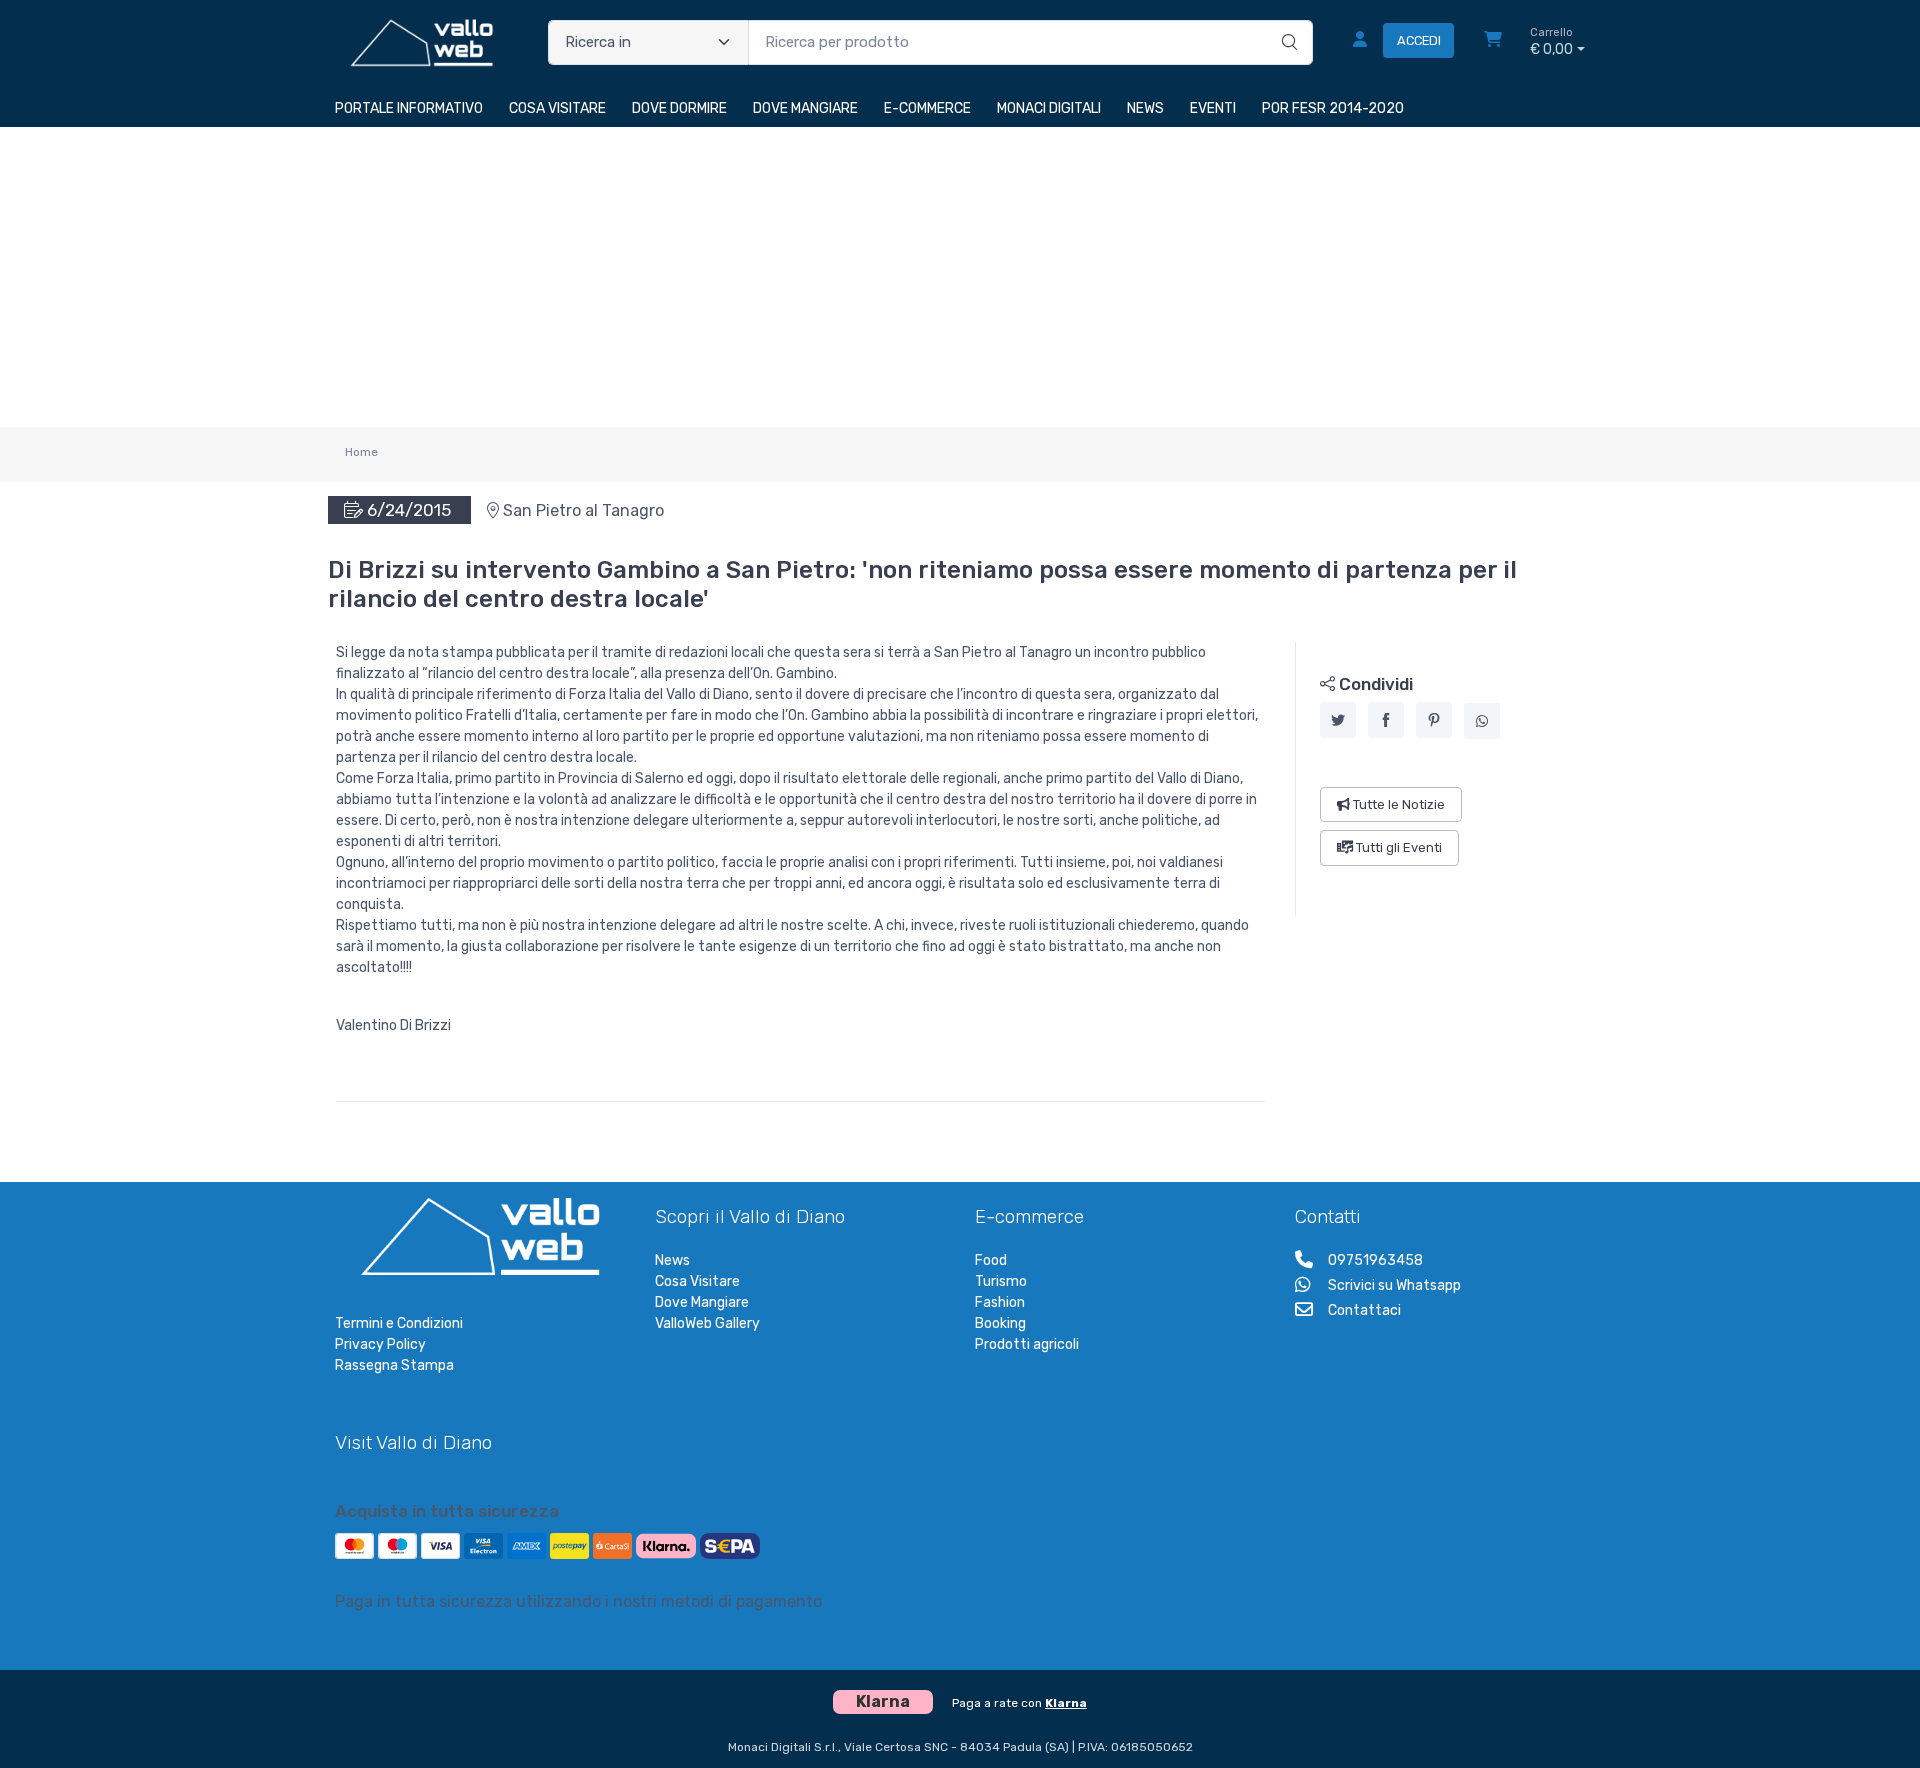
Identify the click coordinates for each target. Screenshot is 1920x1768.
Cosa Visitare (697, 1281)
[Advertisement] (960, 277)
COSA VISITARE (557, 108)
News (672, 1260)
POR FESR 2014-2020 (1333, 108)
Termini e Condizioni (399, 1323)
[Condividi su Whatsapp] (1482, 721)
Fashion (1000, 1302)
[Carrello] (1493, 42)
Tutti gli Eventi (1397, 847)
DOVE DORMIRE (679, 108)
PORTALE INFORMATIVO (409, 108)
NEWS (1145, 108)
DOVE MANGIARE (805, 108)
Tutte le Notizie (1397, 804)
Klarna (1066, 1703)
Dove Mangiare (702, 1302)
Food (991, 1260)
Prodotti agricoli (1027, 1344)
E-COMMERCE (927, 108)
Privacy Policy (380, 1344)
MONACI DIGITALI (1049, 108)
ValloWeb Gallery (707, 1323)
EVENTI (1213, 108)
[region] (1440, 779)
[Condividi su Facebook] (1386, 720)
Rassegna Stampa (394, 1365)
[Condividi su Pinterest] (1434, 720)
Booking (1000, 1323)
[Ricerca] (1286, 22)
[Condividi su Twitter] (1338, 720)
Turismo (1001, 1281)
